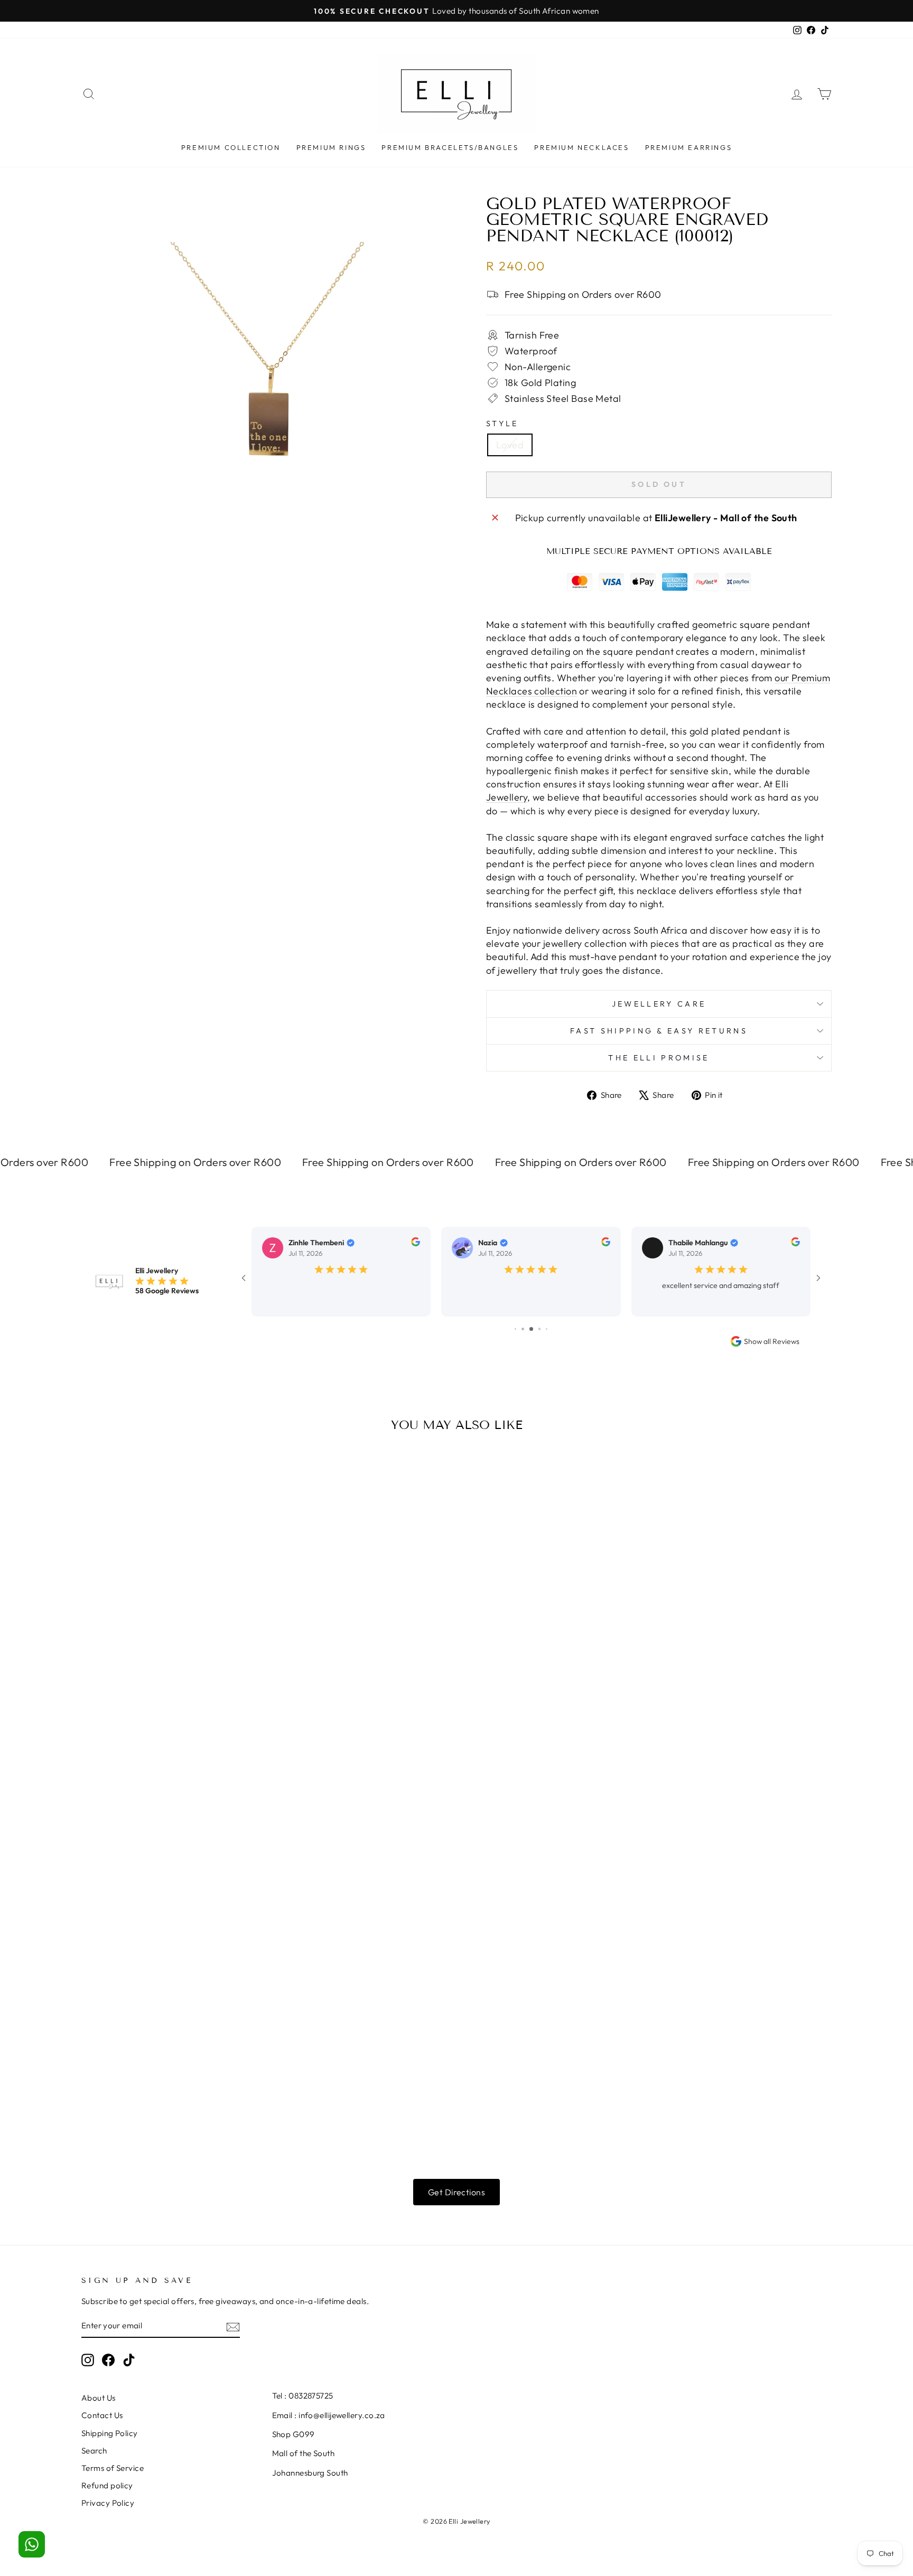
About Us (99, 2392)
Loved (510, 445)
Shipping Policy (110, 2427)
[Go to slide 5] (515, 1323)
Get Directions (456, 2186)
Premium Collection (231, 147)
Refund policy (107, 2480)
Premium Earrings (689, 147)
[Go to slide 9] (547, 1323)
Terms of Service (113, 2462)
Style (502, 424)
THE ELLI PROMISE (659, 1058)
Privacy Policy (108, 2497)
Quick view (171, 1618)
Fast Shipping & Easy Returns (659, 1031)
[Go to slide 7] (531, 1323)
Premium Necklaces (581, 147)
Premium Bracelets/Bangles (450, 147)
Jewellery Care (659, 1004)
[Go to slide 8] (540, 1323)
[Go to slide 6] (523, 1323)
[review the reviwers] (416, 1244)
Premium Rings (331, 147)
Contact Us (102, 2409)
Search (94, 2445)
